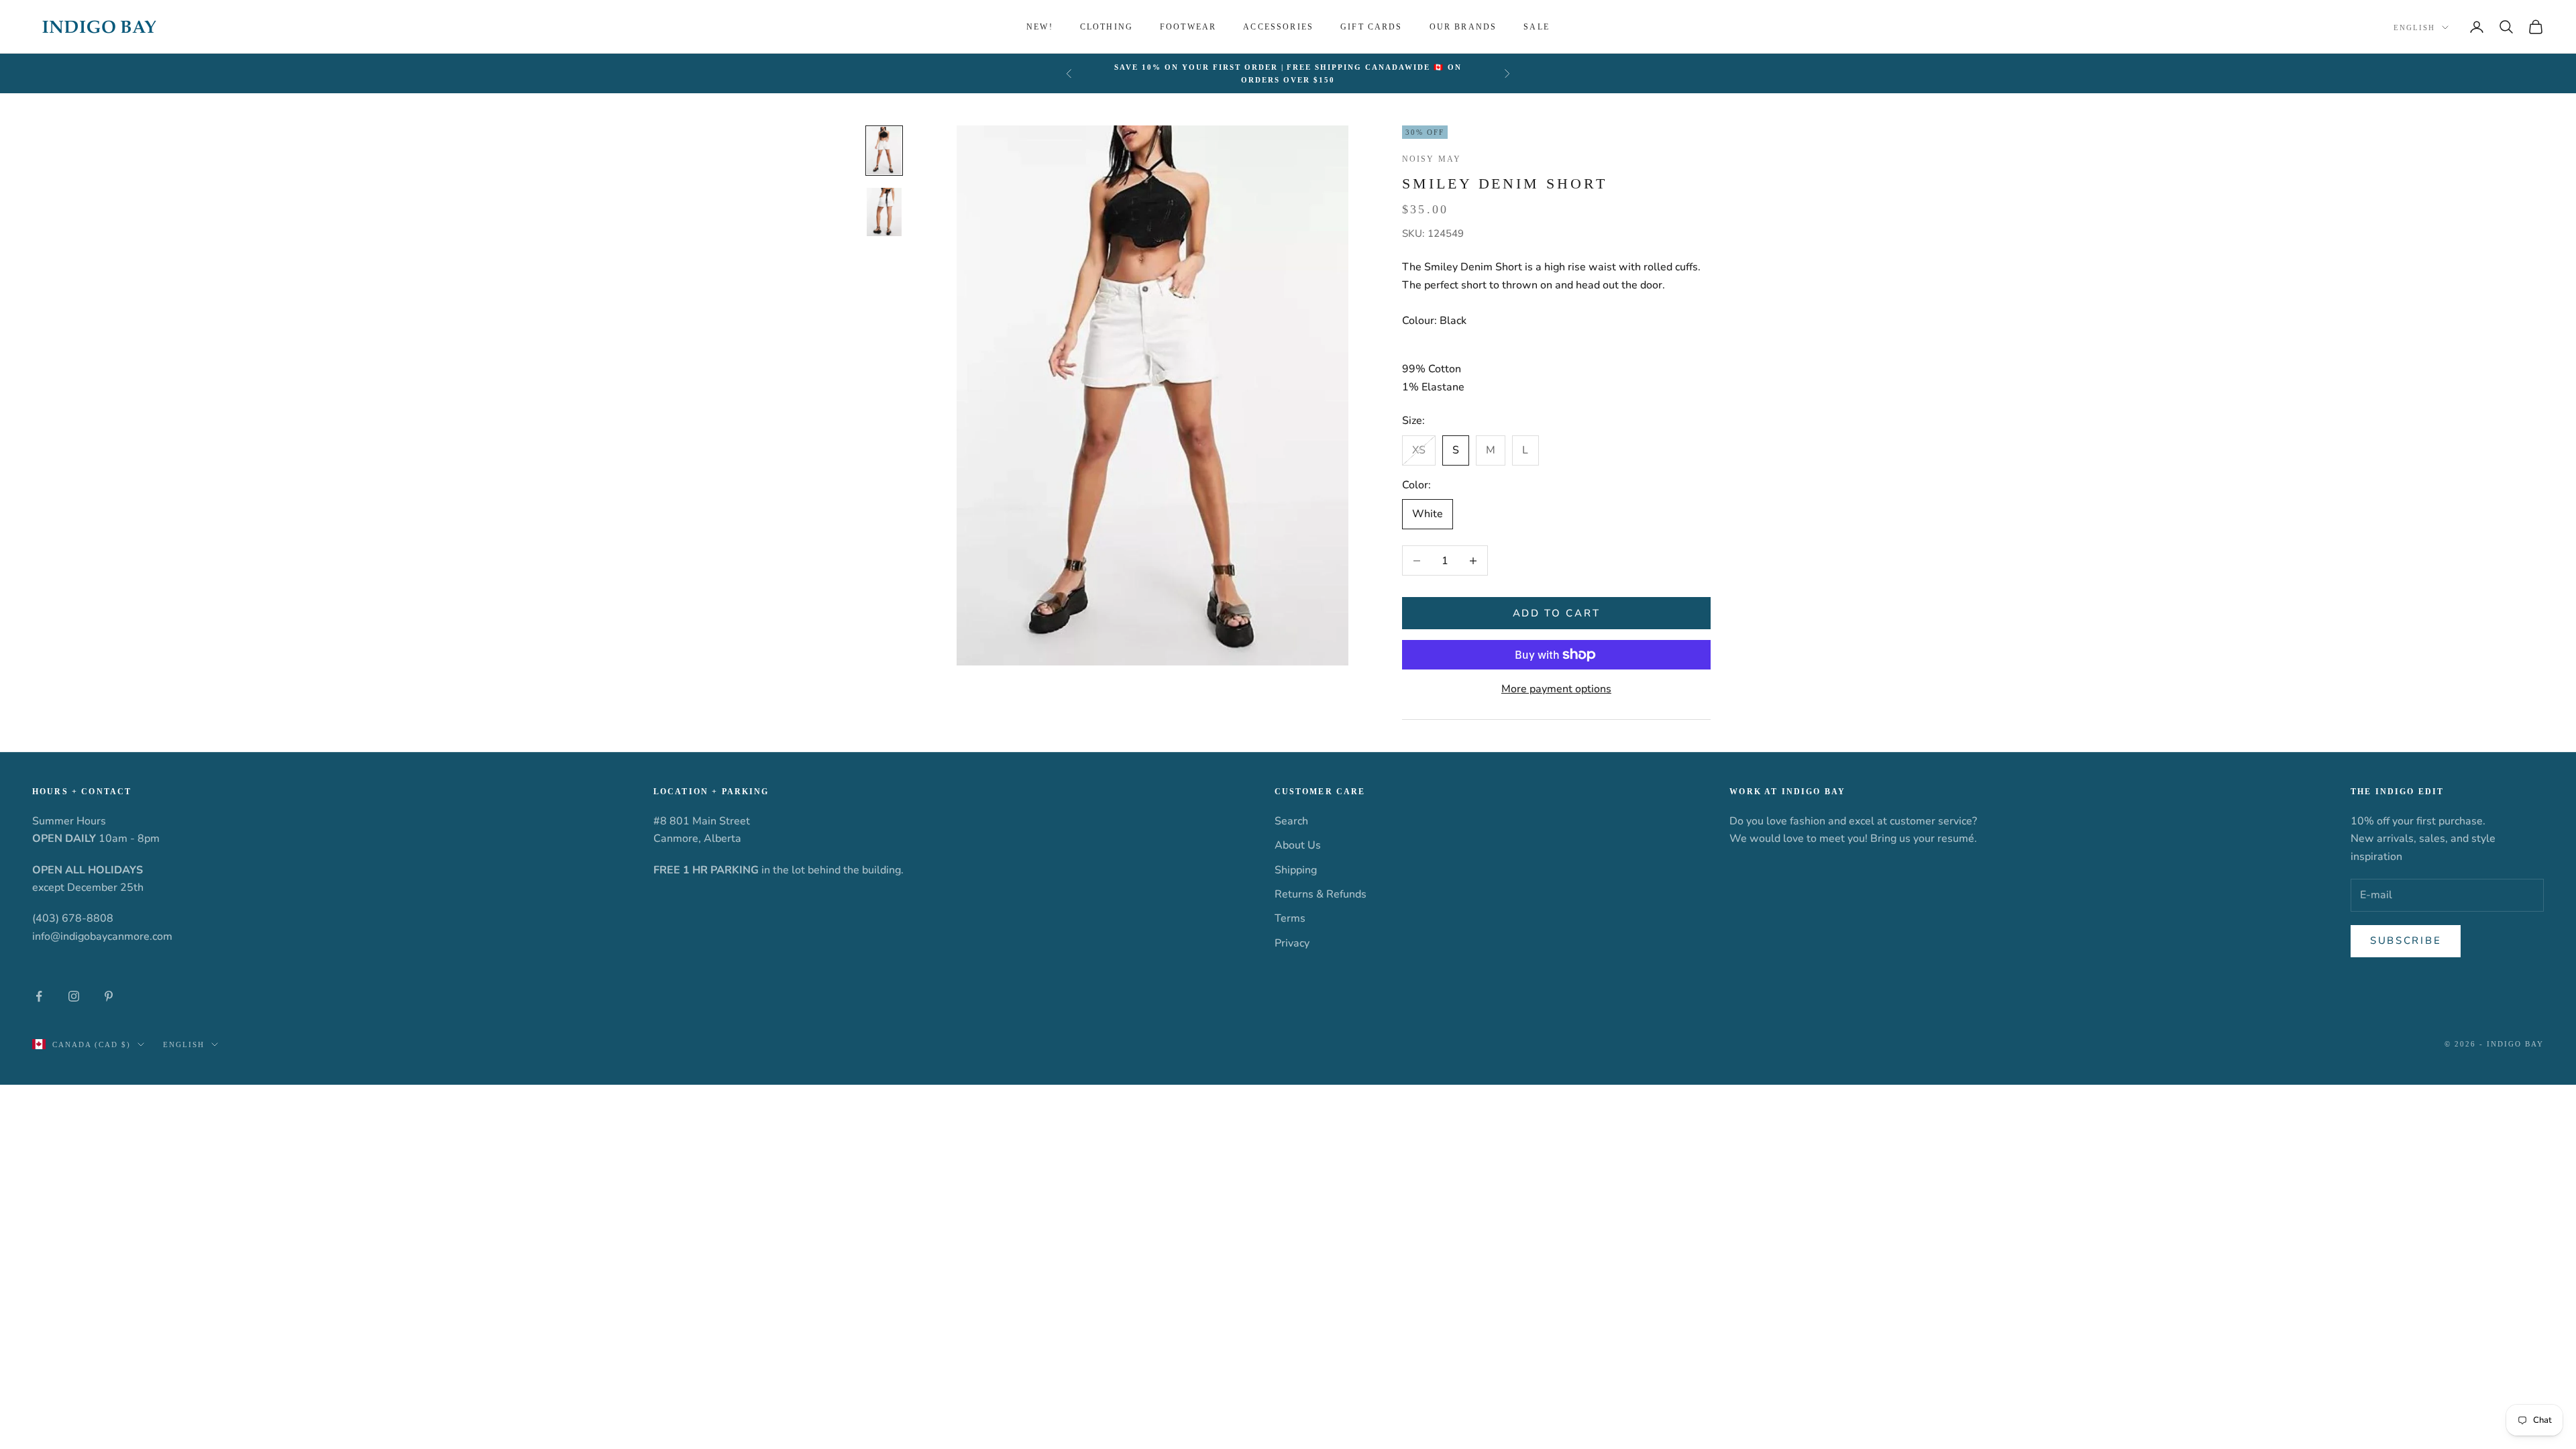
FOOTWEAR (1188, 27)
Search (1291, 821)
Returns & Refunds (1321, 894)
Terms (1290, 918)
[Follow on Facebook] (39, 996)
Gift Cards (1372, 27)
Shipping (1296, 870)
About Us (1298, 845)
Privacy (1292, 943)
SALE (1537, 27)
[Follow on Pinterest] (109, 996)
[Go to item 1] (884, 151)
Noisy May (1432, 159)
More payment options (1556, 689)
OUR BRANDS (1463, 27)
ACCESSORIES (1278, 27)
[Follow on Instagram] (74, 996)
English (2414, 28)
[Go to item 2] (884, 212)
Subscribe (2406, 941)
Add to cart (1557, 613)
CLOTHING (1107, 27)
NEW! (1040, 27)
